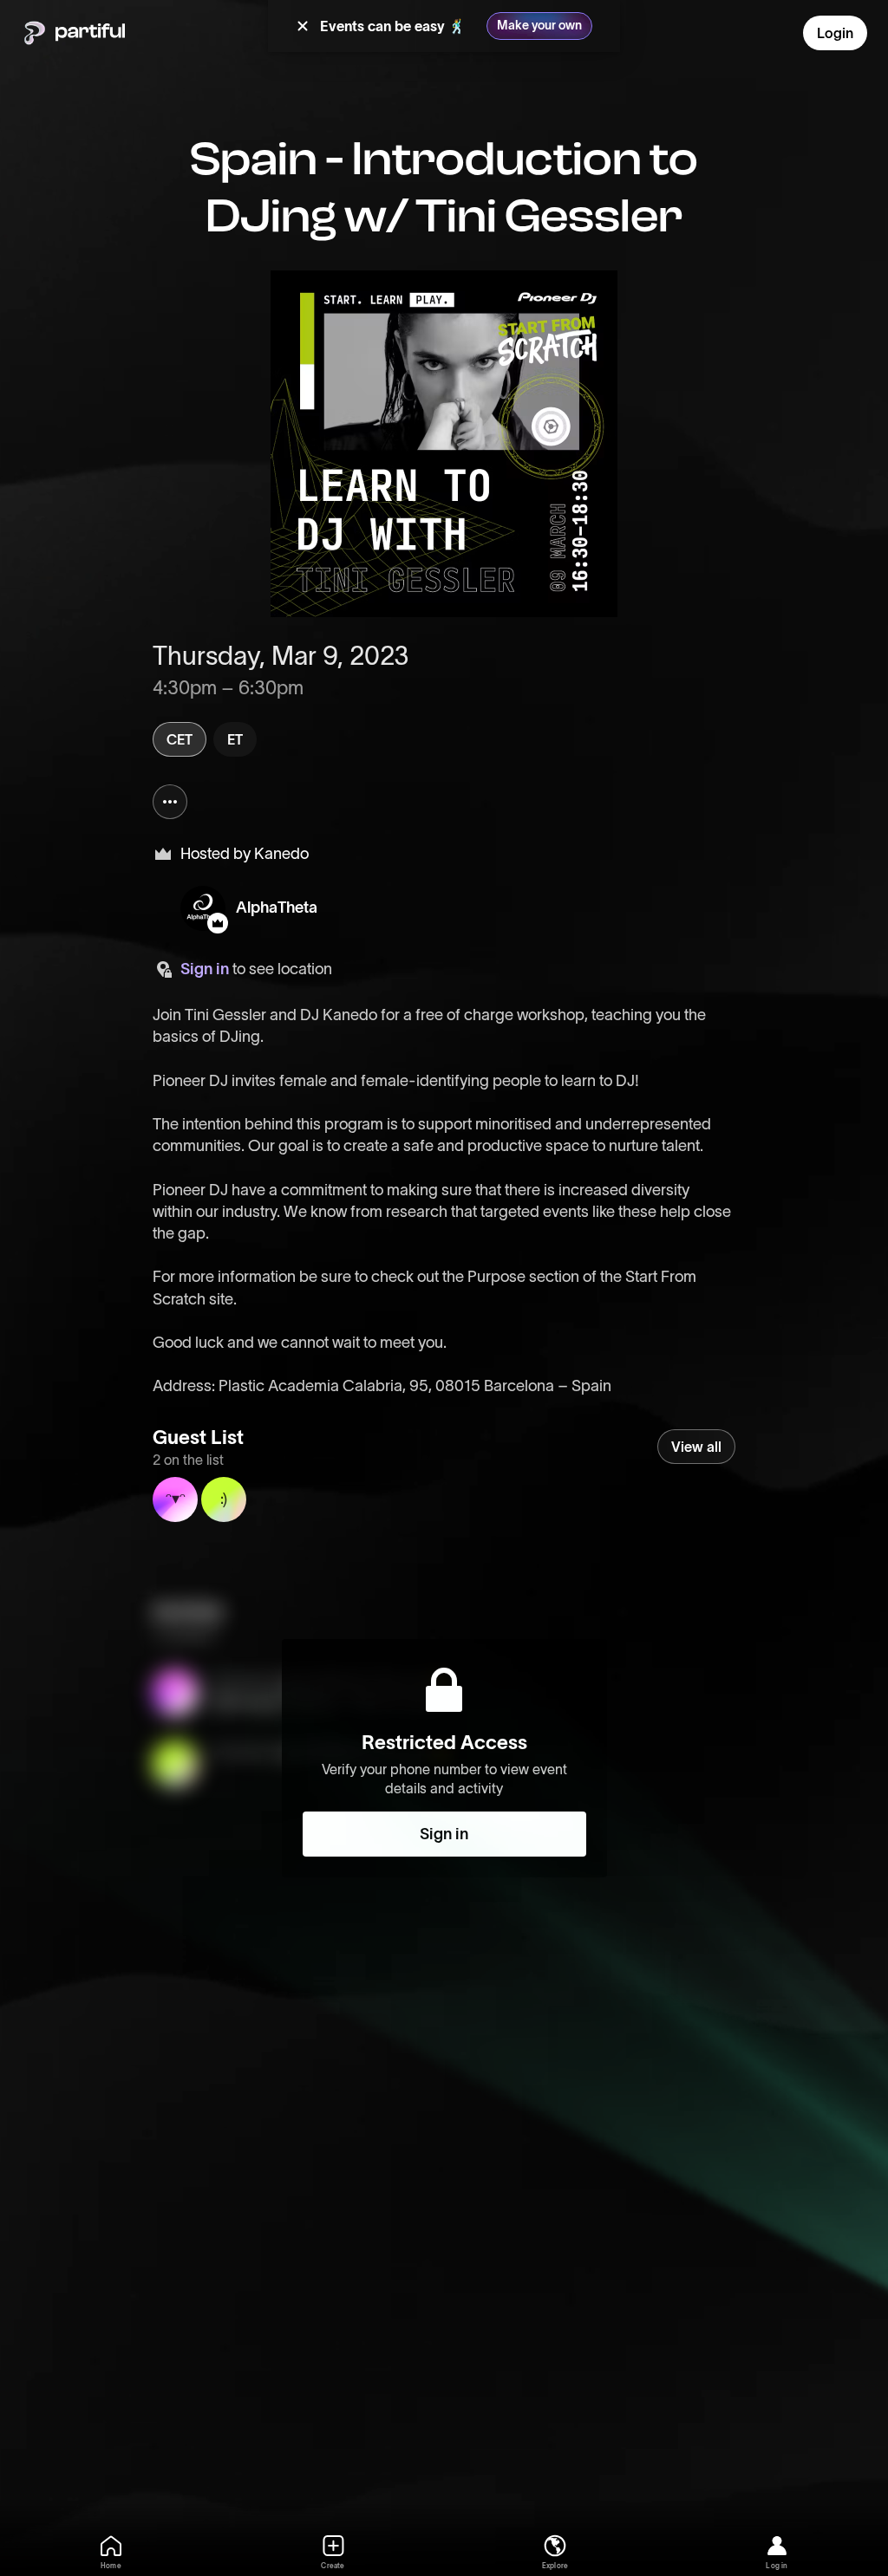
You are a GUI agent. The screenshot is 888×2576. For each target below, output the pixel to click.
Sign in (205, 969)
